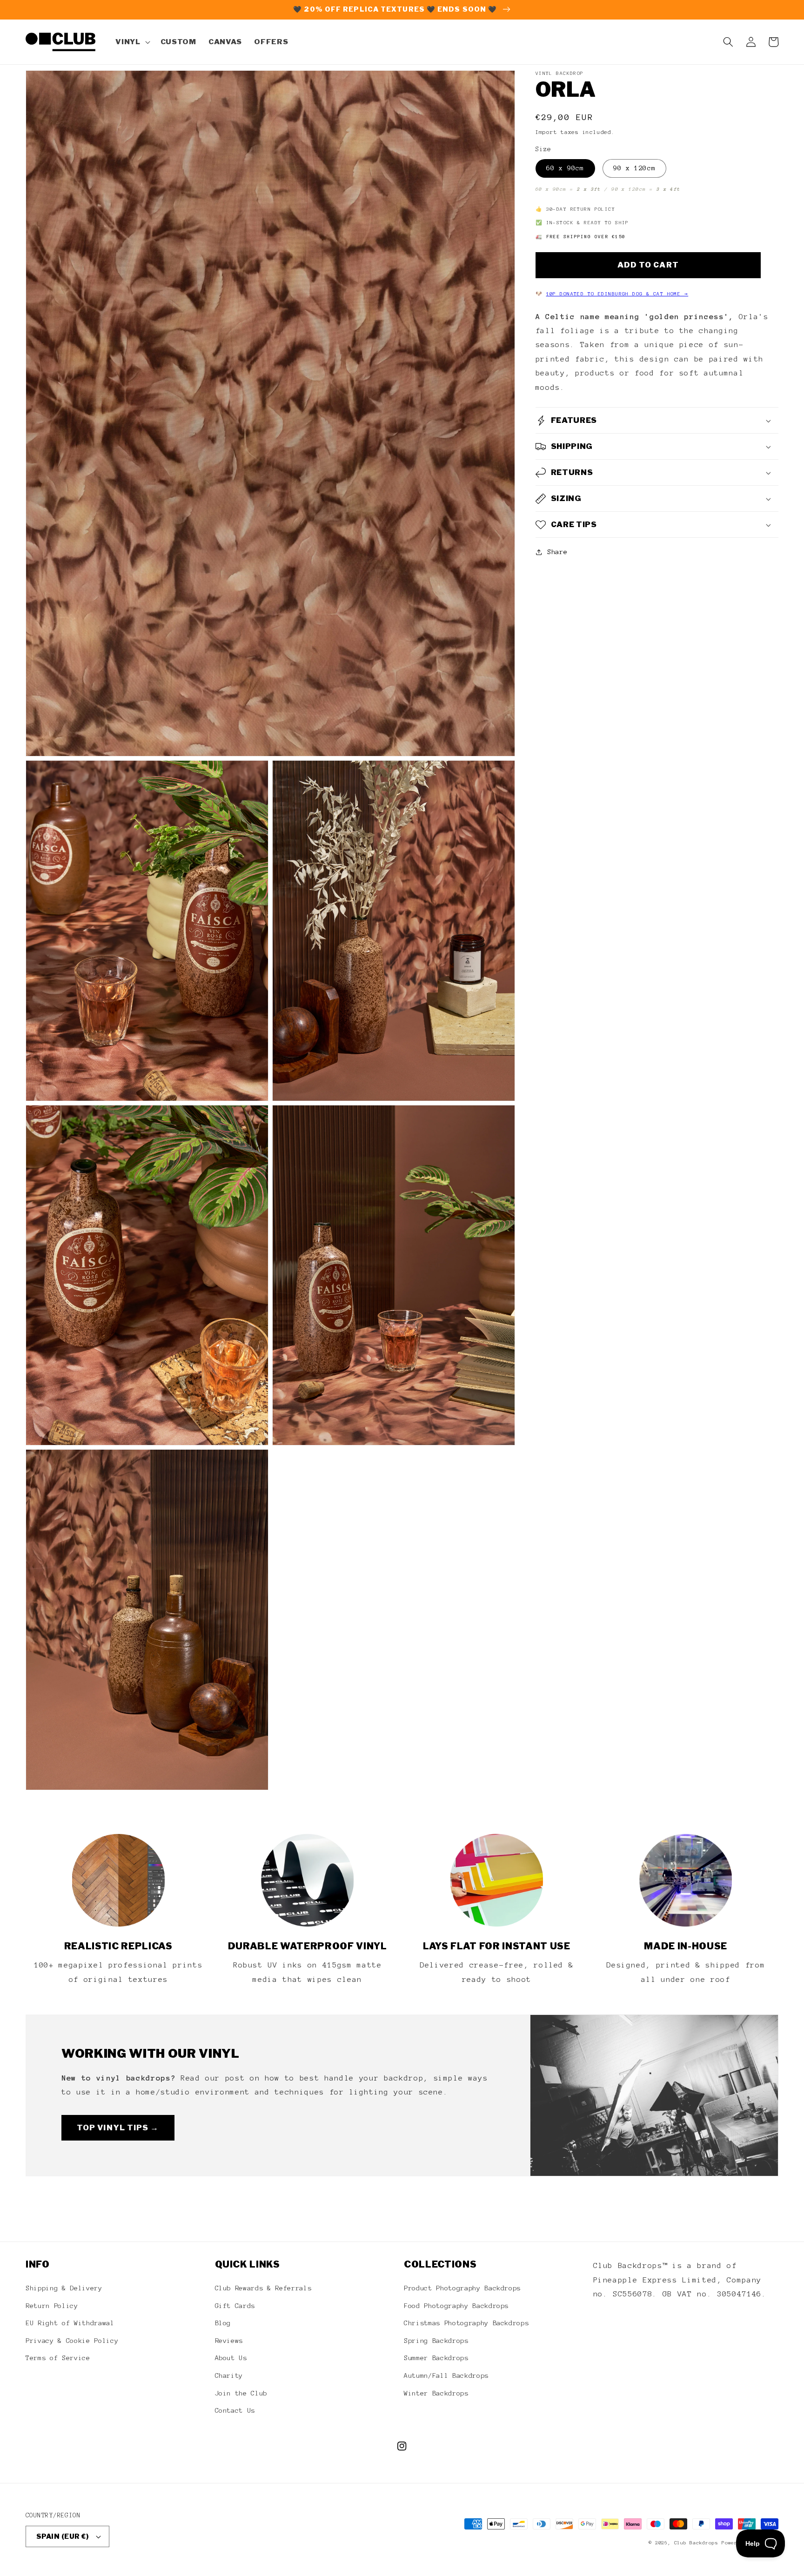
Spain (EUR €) (63, 2536)
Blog (223, 2323)
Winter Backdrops (436, 2393)
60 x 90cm (565, 168)
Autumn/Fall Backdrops (446, 2375)
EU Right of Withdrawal (70, 2323)
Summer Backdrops (436, 2358)
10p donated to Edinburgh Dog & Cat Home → (617, 294)
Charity (229, 2375)
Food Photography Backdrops (456, 2306)
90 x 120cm (634, 168)
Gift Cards (235, 2306)
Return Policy (52, 2306)
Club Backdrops (696, 2543)
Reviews (229, 2341)
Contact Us (235, 2410)
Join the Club (241, 2393)
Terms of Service (58, 2358)
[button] (132, 42)
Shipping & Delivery (64, 2288)
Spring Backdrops (436, 2341)
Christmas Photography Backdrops (466, 2323)
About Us (231, 2358)
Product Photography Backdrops (462, 2288)
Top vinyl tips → (118, 2128)
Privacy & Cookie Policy (72, 2341)
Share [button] (557, 552)
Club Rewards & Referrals (263, 2288)
